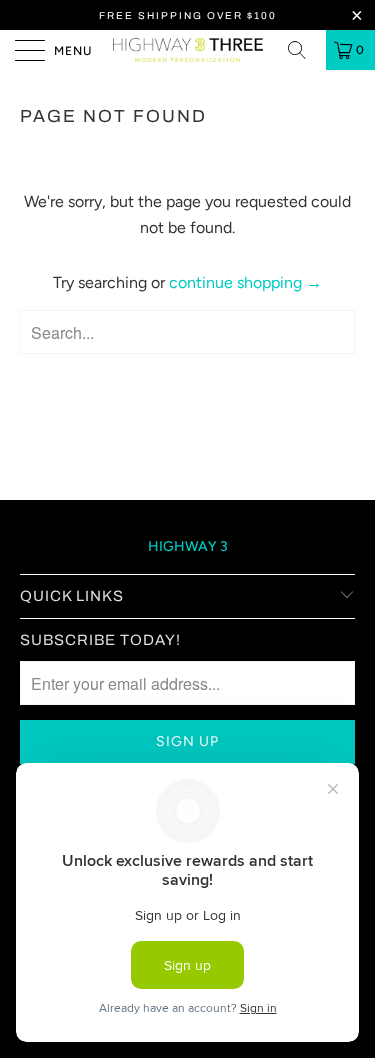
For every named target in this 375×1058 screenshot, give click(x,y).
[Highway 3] (188, 50)
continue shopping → (245, 282)
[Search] (304, 50)
